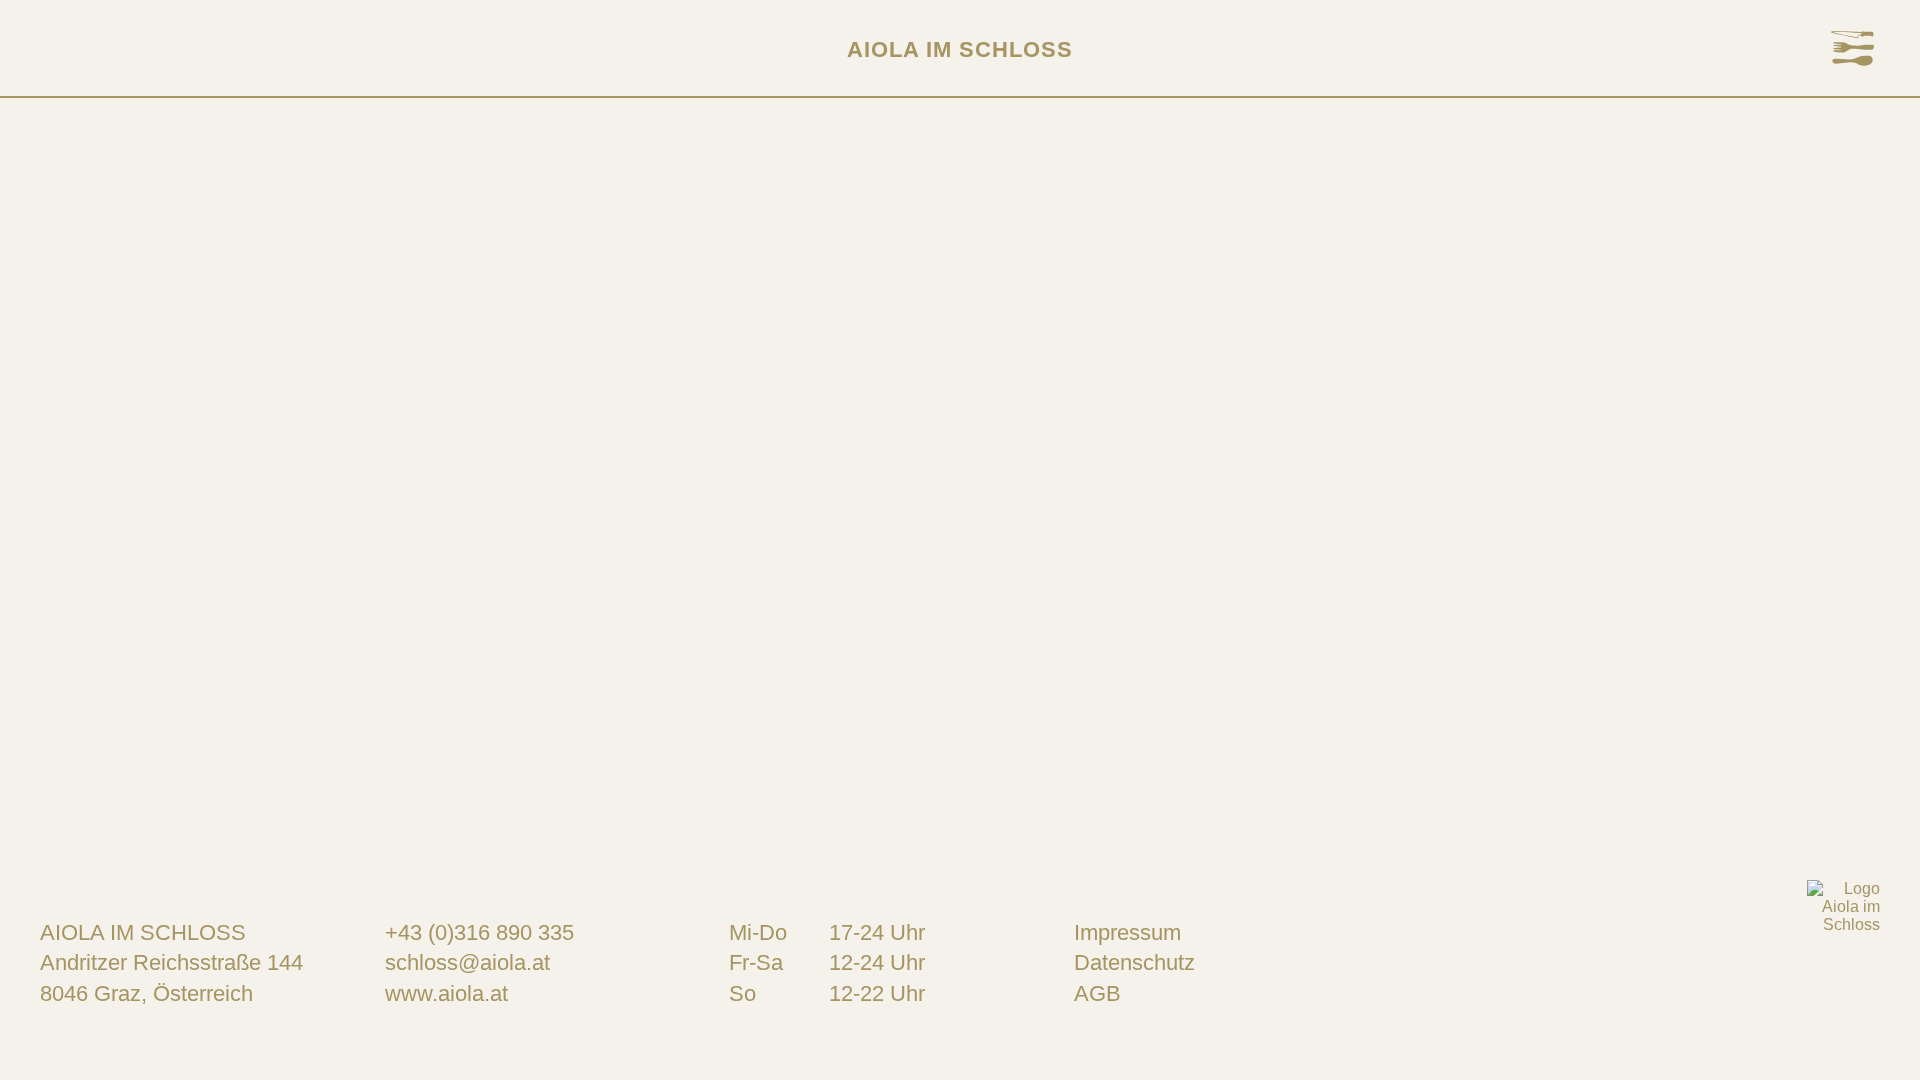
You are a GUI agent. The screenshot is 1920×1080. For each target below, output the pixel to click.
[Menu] (1852, 50)
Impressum (1127, 932)
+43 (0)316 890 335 (479, 932)
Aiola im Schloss (960, 49)
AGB (1097, 993)
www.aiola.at (446, 993)
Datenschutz (1134, 962)
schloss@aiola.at (467, 962)
